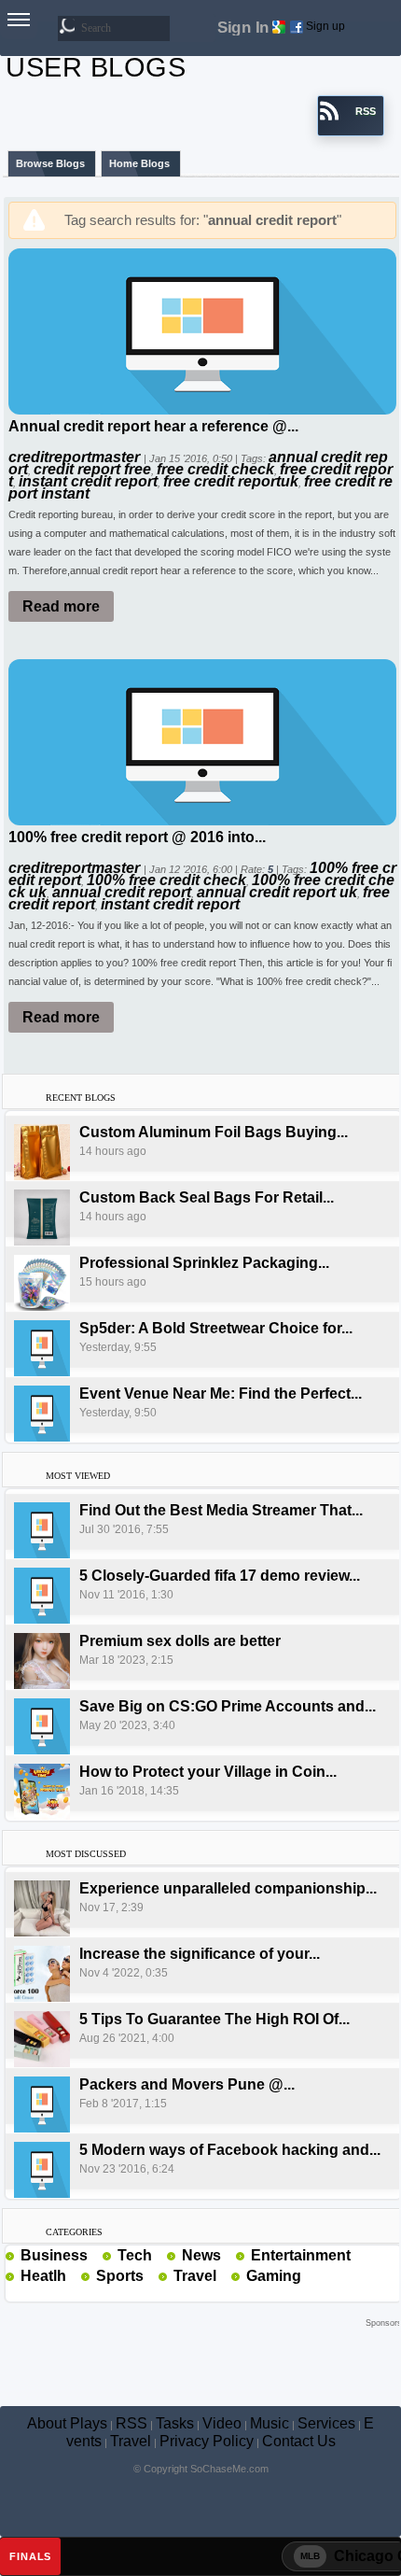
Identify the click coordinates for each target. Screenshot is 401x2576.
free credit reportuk (231, 481)
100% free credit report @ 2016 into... (137, 837)
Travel (195, 2276)
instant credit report (88, 481)
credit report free (92, 469)
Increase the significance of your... (200, 1954)
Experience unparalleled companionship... (228, 1888)
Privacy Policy (207, 2441)
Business (54, 2255)
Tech (135, 2255)
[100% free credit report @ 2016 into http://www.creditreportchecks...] (202, 741)
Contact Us (299, 2441)
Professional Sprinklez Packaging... (204, 1263)
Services (326, 2423)
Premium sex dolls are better (180, 1641)
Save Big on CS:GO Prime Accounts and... (228, 1706)
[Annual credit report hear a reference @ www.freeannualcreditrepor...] (202, 330)
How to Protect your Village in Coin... (208, 1772)
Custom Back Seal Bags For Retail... (207, 1197)
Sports (120, 2276)
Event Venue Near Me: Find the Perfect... (221, 1394)
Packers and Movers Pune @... (187, 2084)
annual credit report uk (277, 892)
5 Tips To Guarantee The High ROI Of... (214, 2019)
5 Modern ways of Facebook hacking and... (230, 2150)
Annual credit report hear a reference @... (153, 426)
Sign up (325, 26)
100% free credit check (166, 880)
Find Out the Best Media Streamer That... (221, 1510)
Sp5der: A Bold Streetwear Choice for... (216, 1328)
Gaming (274, 2276)
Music (270, 2423)
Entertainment (301, 2255)
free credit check (215, 469)
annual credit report (122, 892)
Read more (61, 606)
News (201, 2255)
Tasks (175, 2423)
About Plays (67, 2423)
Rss (95, 2255)
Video (222, 2423)
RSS (131, 2423)
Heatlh (43, 2276)
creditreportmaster (76, 457)
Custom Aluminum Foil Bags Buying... (214, 1132)
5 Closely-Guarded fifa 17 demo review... (220, 1576)
